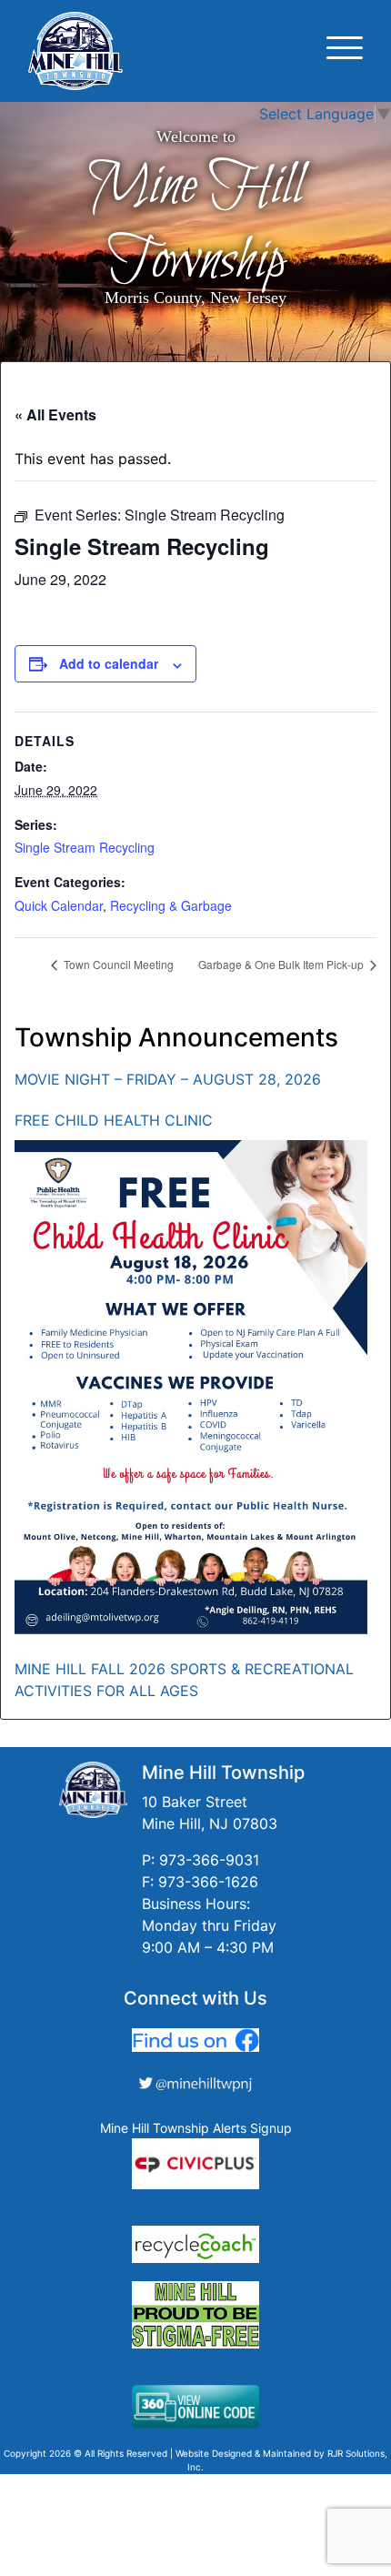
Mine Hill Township (195, 224)
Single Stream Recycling (85, 847)
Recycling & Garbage (171, 905)
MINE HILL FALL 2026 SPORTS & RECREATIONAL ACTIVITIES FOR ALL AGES (184, 1680)
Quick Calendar (59, 905)
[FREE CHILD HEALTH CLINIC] (191, 1387)
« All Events (55, 414)
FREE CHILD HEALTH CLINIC (114, 1120)
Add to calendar (109, 663)
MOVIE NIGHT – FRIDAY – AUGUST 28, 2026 (168, 1079)
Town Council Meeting (117, 964)
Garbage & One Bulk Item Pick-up (282, 964)
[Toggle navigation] (345, 51)
